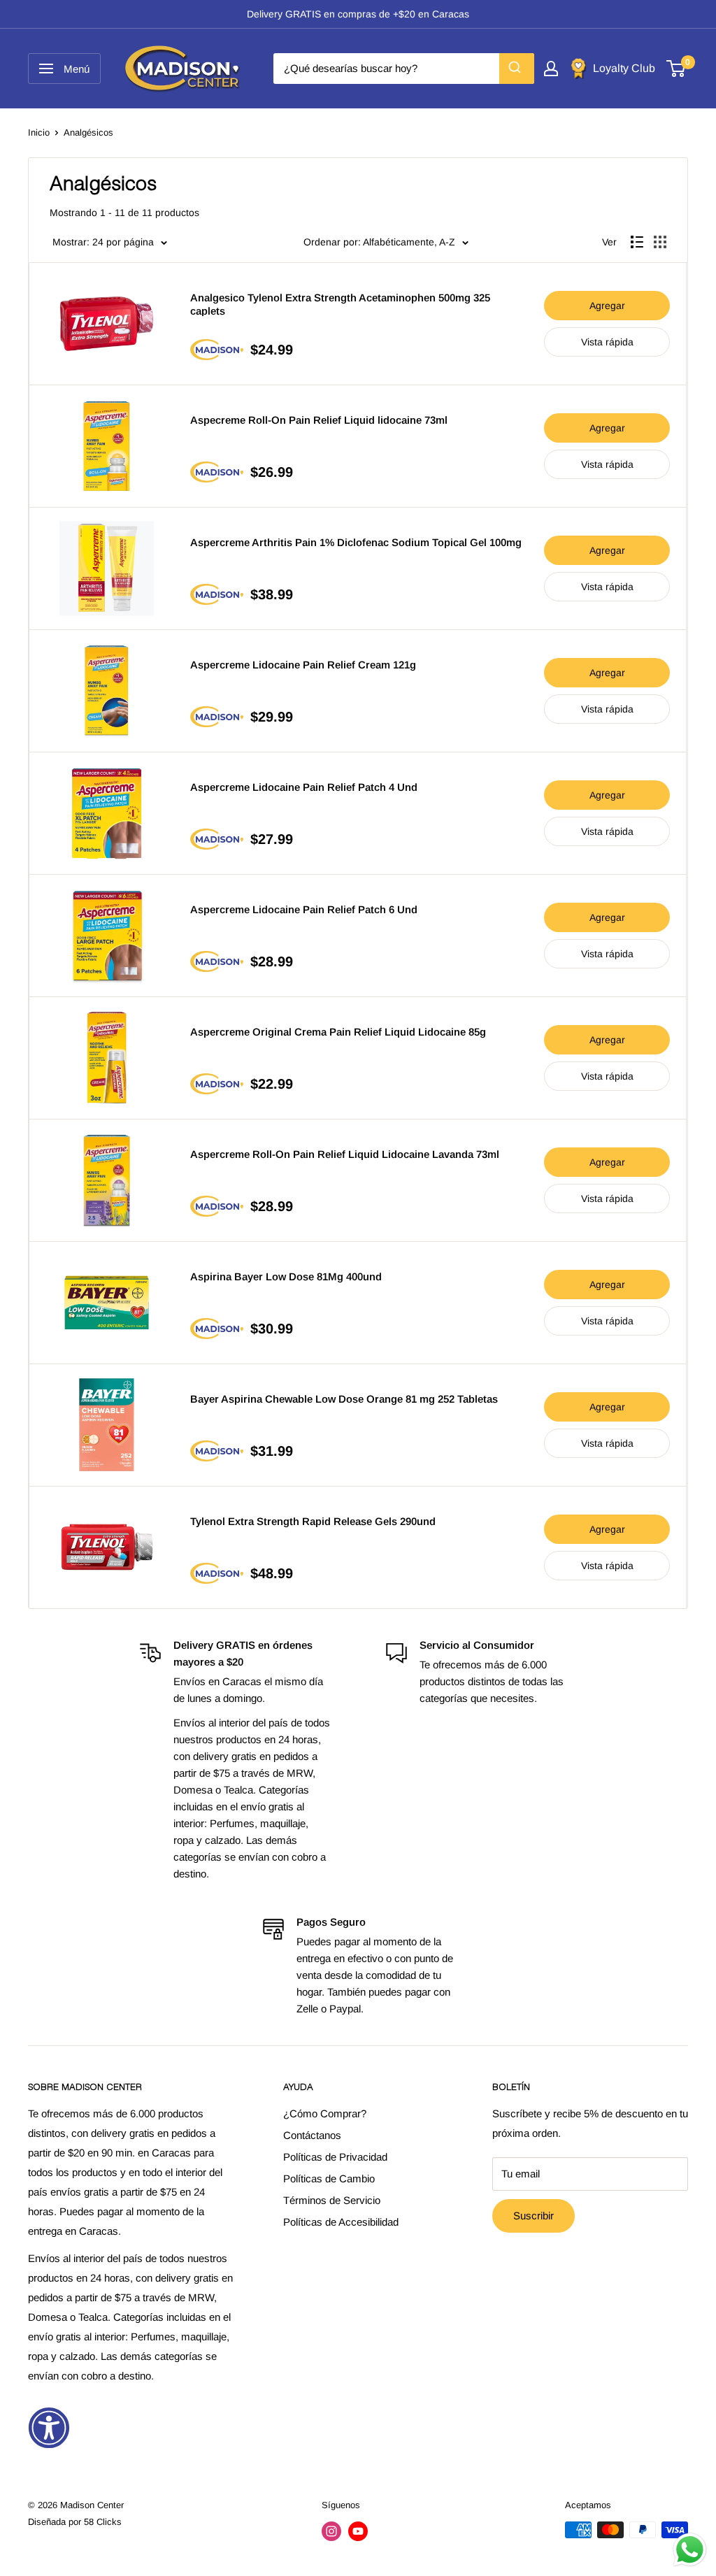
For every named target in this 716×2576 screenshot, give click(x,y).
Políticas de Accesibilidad (341, 2222)
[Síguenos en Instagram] (331, 2531)
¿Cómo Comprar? (325, 2113)
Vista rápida (607, 342)
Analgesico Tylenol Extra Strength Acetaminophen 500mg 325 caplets (340, 304)
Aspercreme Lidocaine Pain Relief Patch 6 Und (304, 909)
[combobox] (404, 69)
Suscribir (534, 2216)
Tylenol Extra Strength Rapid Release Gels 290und (313, 1521)
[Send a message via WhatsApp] (690, 2550)
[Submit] (517, 69)
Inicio (39, 133)
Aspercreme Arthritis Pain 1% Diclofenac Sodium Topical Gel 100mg (356, 542)
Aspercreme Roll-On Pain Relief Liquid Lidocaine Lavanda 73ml (345, 1154)
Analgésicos (88, 133)
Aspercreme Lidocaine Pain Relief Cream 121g (303, 665)
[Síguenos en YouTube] (358, 2531)
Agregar (607, 306)
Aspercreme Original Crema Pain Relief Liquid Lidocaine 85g (338, 1032)
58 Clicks (103, 2522)
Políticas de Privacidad (335, 2157)
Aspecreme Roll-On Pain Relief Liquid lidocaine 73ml (319, 420)
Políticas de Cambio (329, 2178)
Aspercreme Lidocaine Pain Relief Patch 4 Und (304, 787)
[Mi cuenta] (551, 69)
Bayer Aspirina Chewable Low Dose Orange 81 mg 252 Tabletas (344, 1399)
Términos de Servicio (332, 2200)
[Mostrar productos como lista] (637, 242)
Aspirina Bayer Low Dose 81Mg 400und (286, 1276)
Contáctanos (312, 2135)
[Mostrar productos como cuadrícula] (660, 242)
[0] (676, 69)
